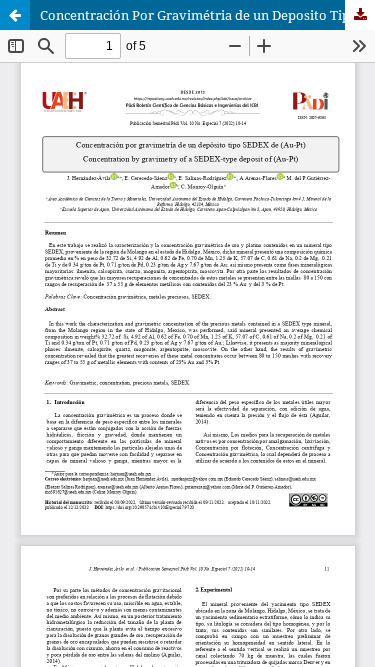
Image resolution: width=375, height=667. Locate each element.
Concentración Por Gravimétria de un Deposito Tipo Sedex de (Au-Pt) (207, 15)
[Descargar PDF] (360, 15)
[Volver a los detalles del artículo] (15, 15)
